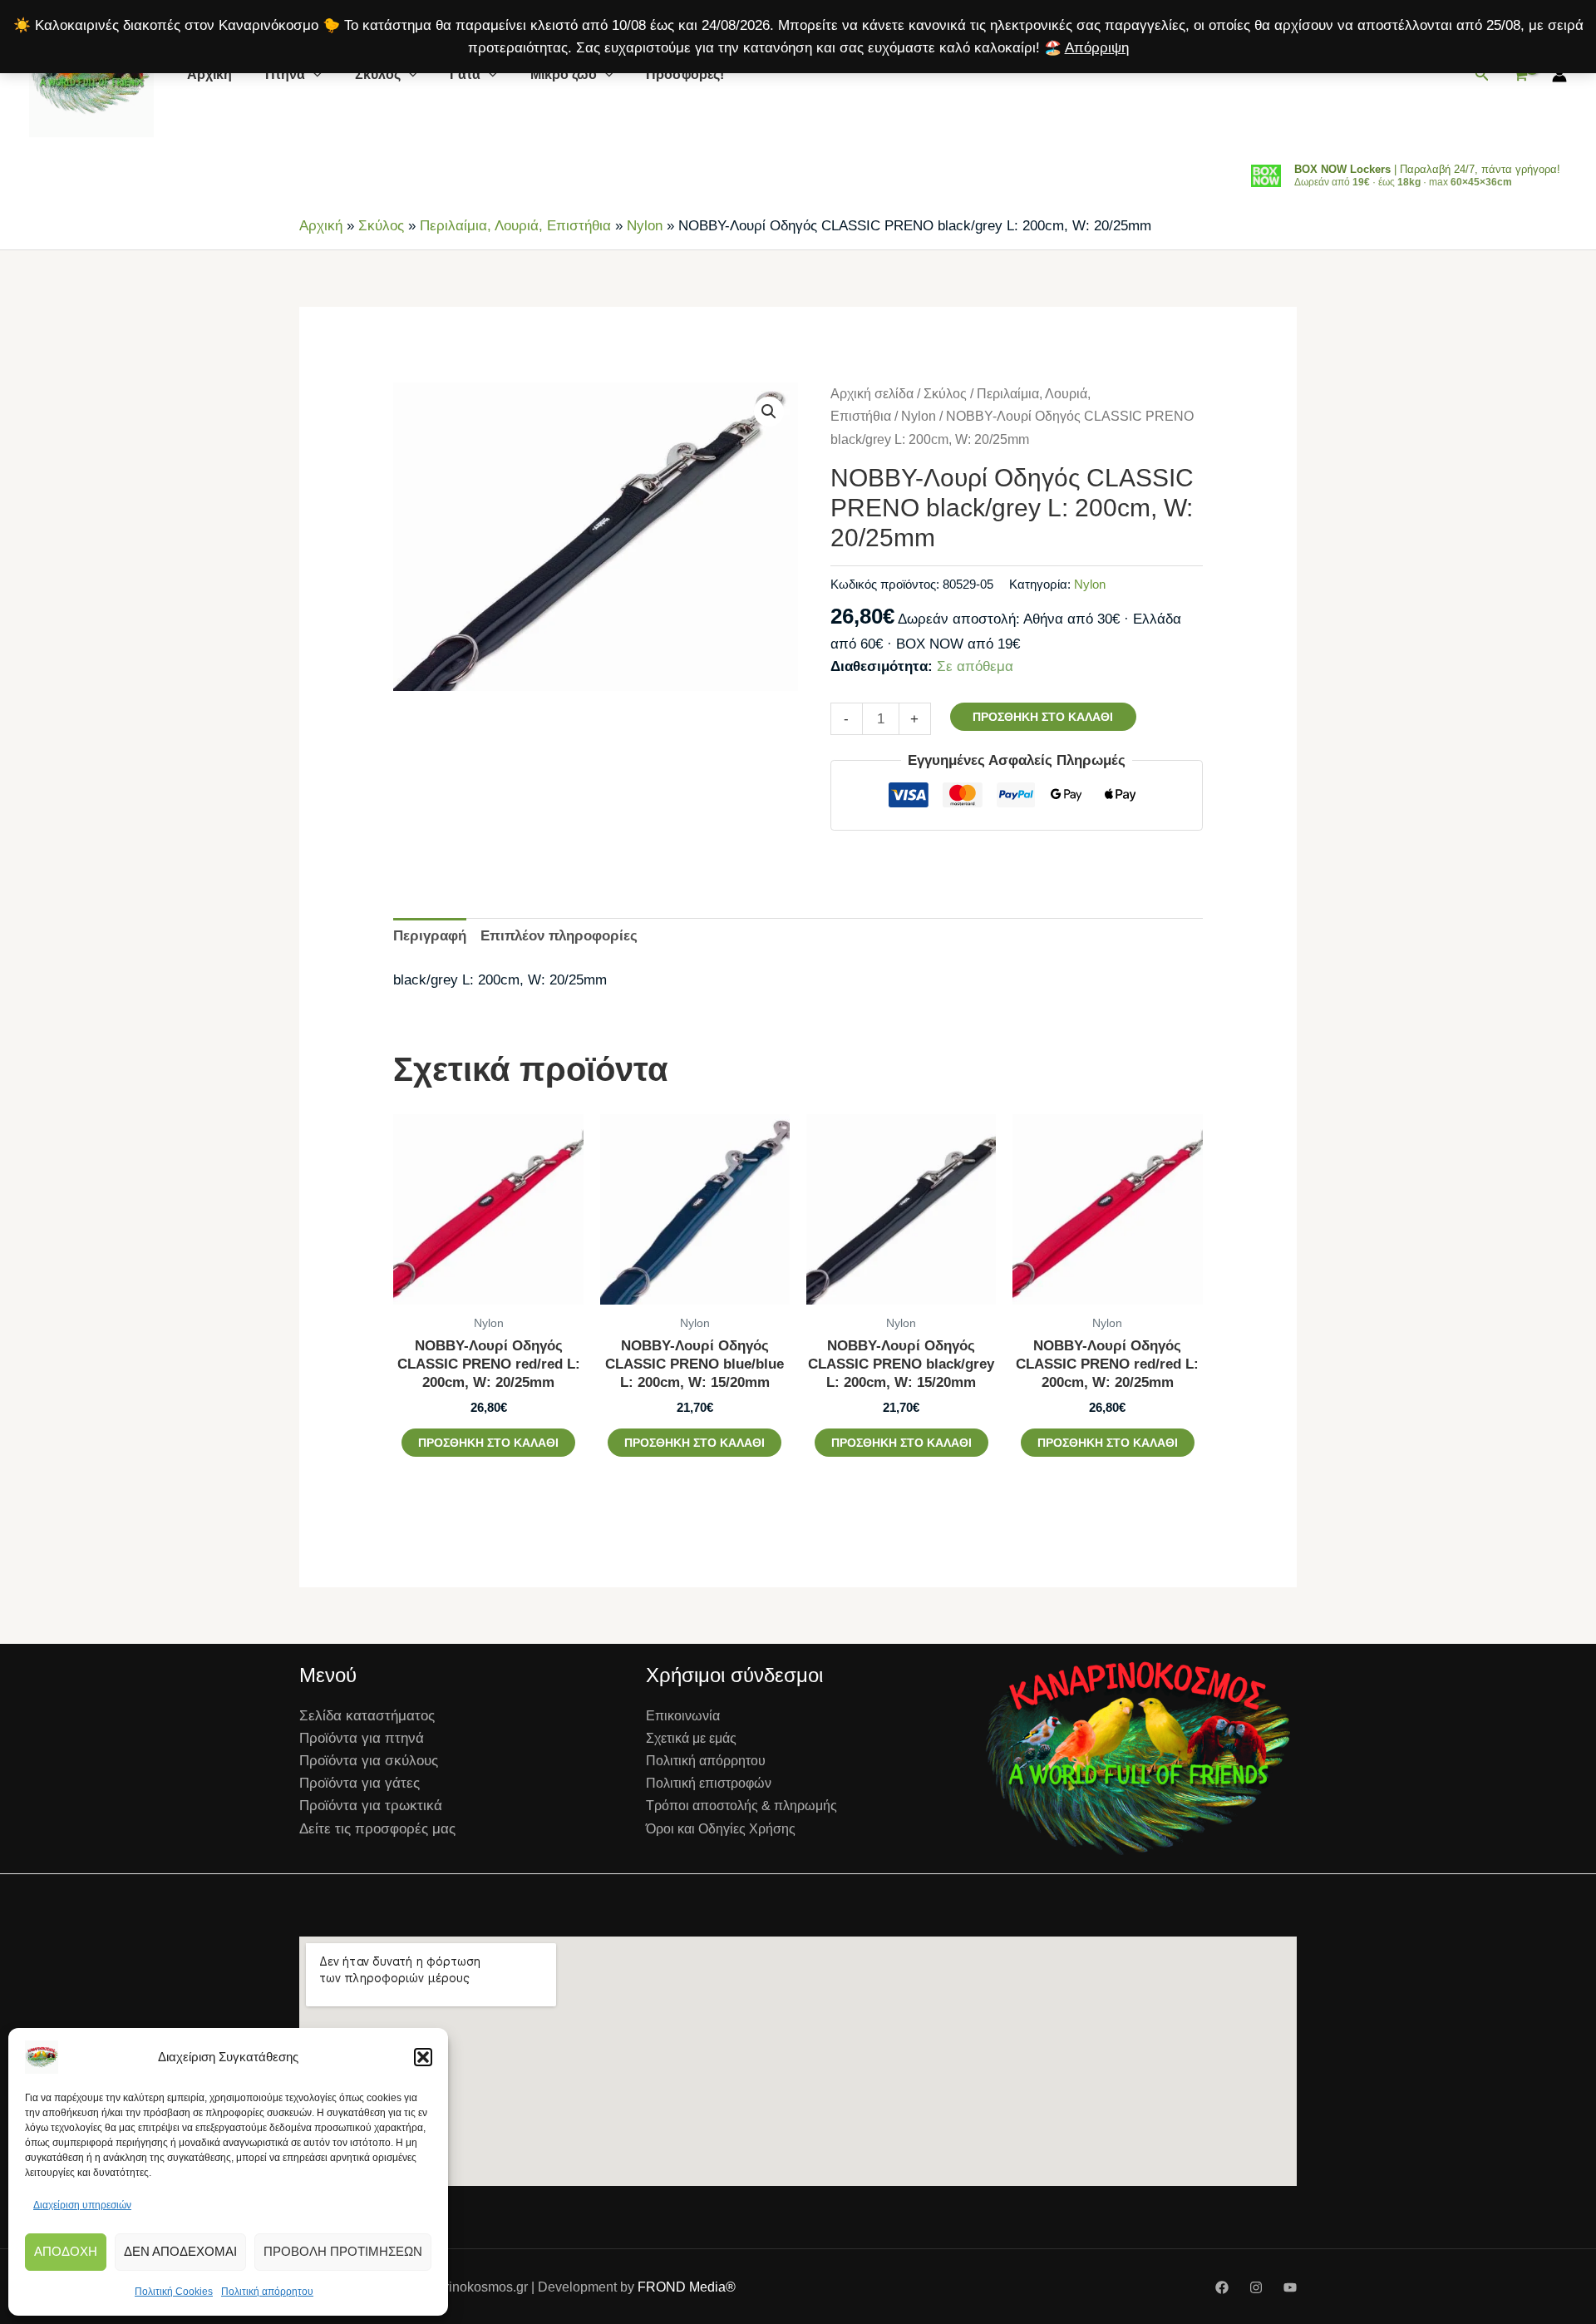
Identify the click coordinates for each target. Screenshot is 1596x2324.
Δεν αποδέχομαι (180, 2251)
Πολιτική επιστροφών (709, 1783)
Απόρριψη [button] (1097, 48)
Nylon (645, 226)
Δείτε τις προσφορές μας (377, 1829)
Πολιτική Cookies (174, 2292)
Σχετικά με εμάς (691, 1738)
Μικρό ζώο (564, 74)
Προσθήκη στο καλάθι (1043, 717)
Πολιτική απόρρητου (267, 2292)
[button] (423, 2057)
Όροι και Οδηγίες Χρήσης (721, 1829)
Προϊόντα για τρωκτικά (371, 1806)
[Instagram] (1256, 2287)
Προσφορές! (685, 74)
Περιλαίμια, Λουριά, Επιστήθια (515, 226)
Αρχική (209, 74)
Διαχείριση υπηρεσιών (82, 2205)
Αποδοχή (66, 2251)
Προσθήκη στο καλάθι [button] (488, 1443)
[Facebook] (1222, 2287)
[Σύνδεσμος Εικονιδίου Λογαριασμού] (1559, 75)
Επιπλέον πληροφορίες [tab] (559, 936)
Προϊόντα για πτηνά (362, 1738)
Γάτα (465, 74)
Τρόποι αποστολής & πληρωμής (741, 1806)
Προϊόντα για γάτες (360, 1783)
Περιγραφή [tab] (430, 936)
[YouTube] (1290, 2287)
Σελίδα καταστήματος (367, 1716)
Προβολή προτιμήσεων (343, 2251)
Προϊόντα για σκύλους (369, 1761)
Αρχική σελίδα (872, 394)
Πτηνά (285, 74)
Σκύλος (378, 74)
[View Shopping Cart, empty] (1521, 75)
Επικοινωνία (683, 1716)
